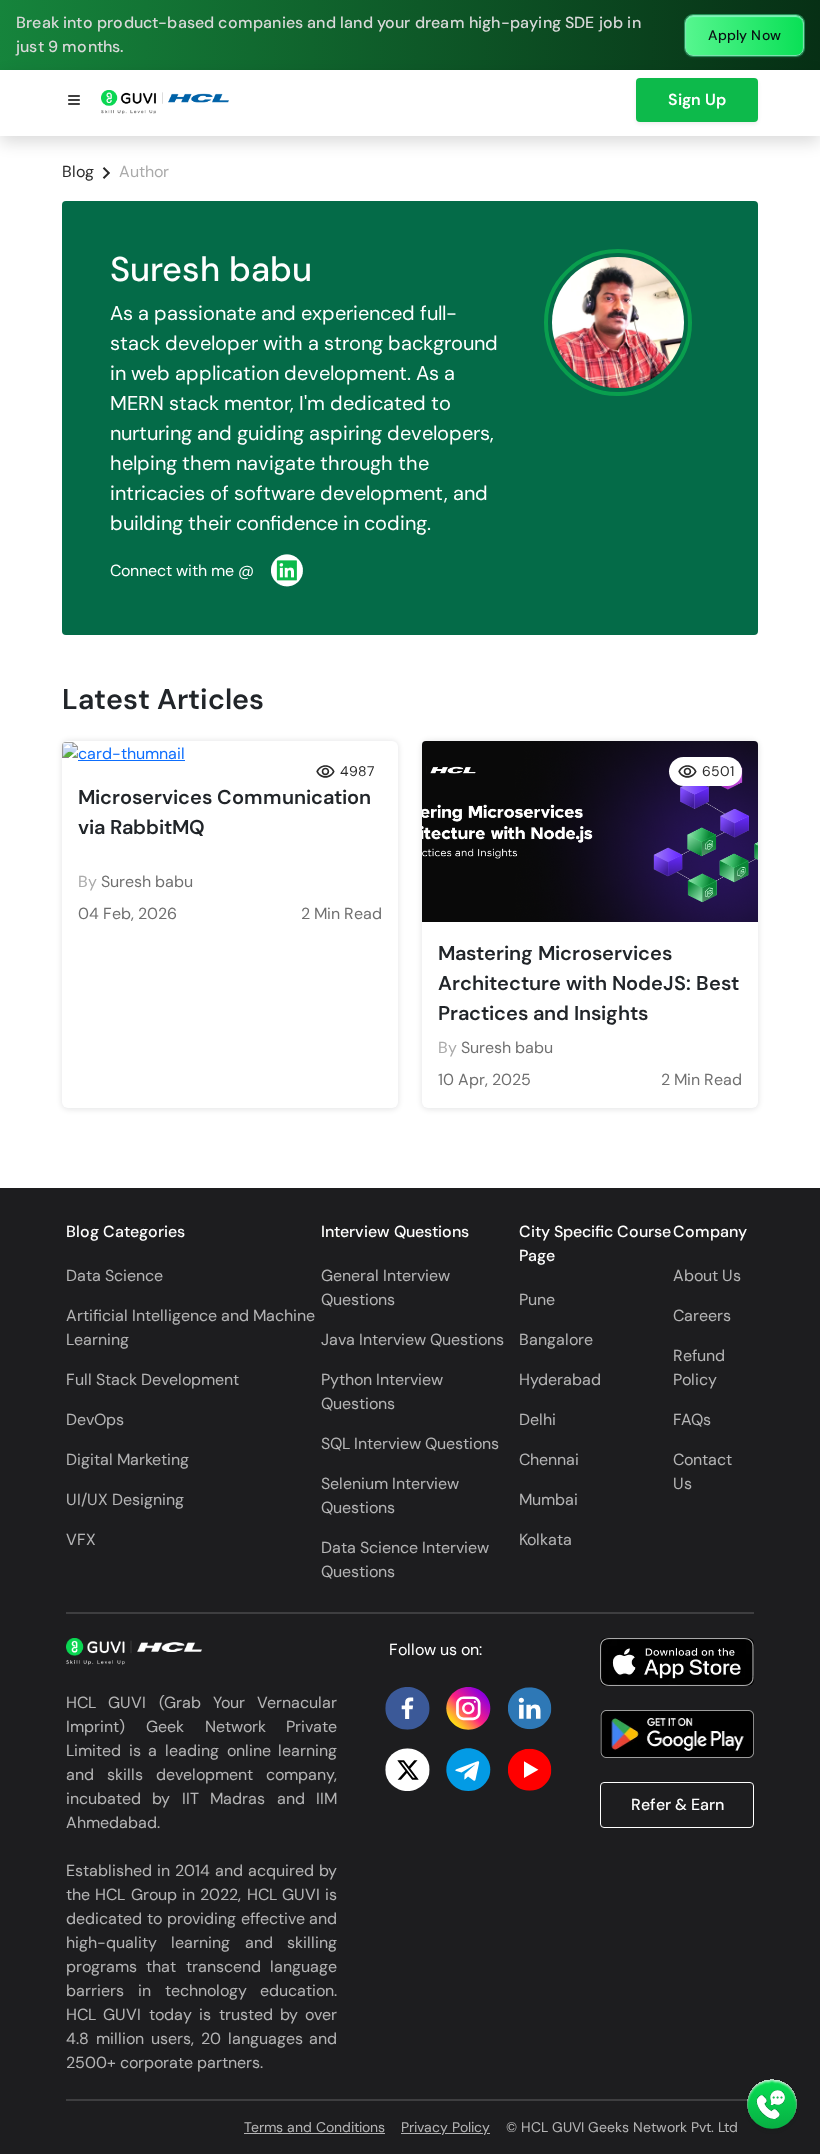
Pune (537, 1299)
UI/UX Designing (125, 1499)
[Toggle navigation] (74, 103)
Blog (78, 171)
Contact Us (702, 1471)
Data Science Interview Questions (405, 1559)
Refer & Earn (677, 1804)
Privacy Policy (445, 2127)
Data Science (114, 1275)
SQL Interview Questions (410, 1443)
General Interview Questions (385, 1287)
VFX (81, 1539)
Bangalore (556, 1339)
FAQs (692, 1419)
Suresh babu (147, 881)
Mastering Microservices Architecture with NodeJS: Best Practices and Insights (588, 983)
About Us (707, 1275)
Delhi (537, 1419)
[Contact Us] (772, 2106)
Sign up (697, 99)
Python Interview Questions (382, 1391)
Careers (702, 1315)
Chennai (549, 1459)
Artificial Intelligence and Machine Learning (190, 1327)
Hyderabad (560, 1379)
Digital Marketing (127, 1459)
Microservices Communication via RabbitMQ (224, 812)
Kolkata (545, 1539)
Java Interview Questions (412, 1339)
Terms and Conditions (314, 2127)
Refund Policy (699, 1367)
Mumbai (548, 1499)
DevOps (95, 1419)
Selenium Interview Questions (390, 1495)
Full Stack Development (152, 1379)
